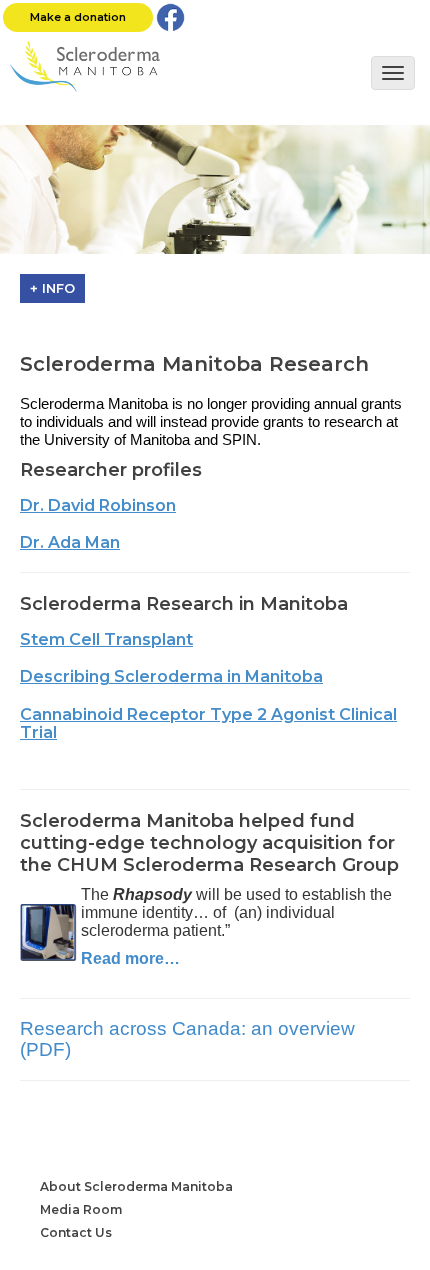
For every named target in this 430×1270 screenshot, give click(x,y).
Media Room (81, 1210)
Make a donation (78, 17)
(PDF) (45, 1049)
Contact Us (76, 1233)
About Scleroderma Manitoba (136, 1187)
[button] (215, 543)
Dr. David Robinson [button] (98, 506)
